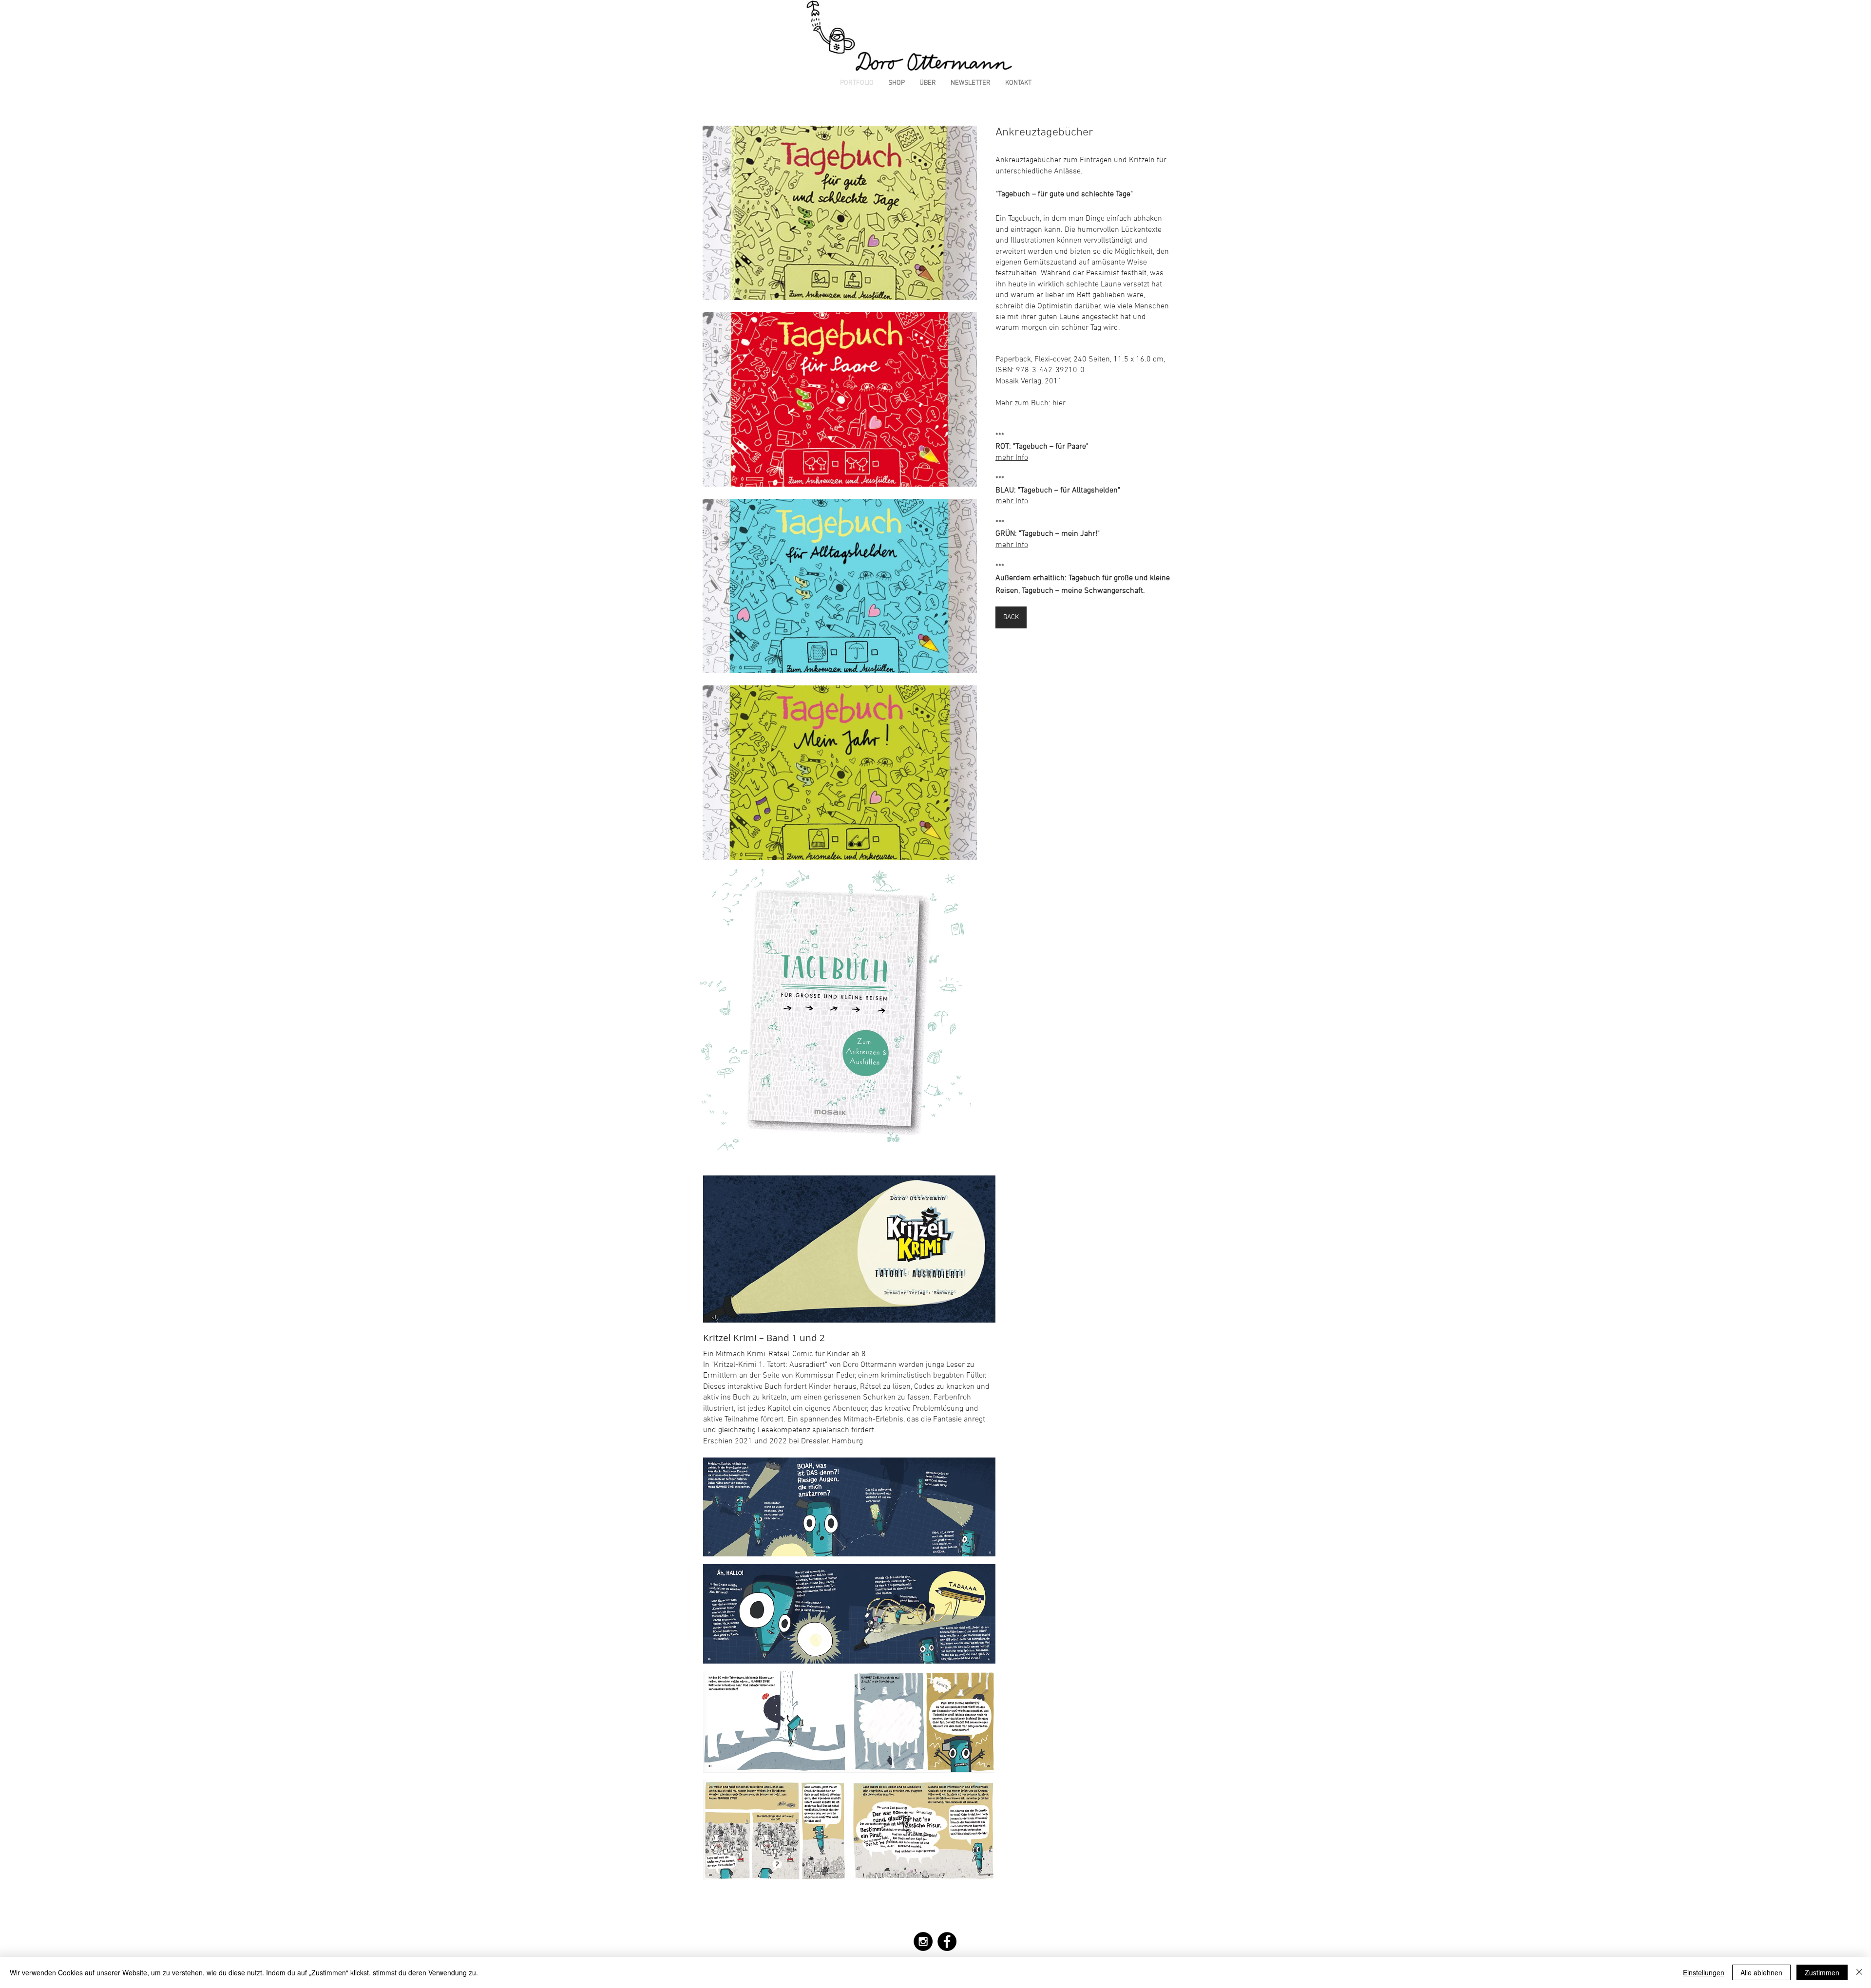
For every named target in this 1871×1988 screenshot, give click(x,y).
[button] (840, 213)
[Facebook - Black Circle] (947, 1941)
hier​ (1059, 403)
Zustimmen (1822, 1972)
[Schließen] (1859, 1972)
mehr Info (1012, 458)
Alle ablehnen (1761, 1972)
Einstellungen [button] (1704, 1972)
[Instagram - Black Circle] (923, 1941)
